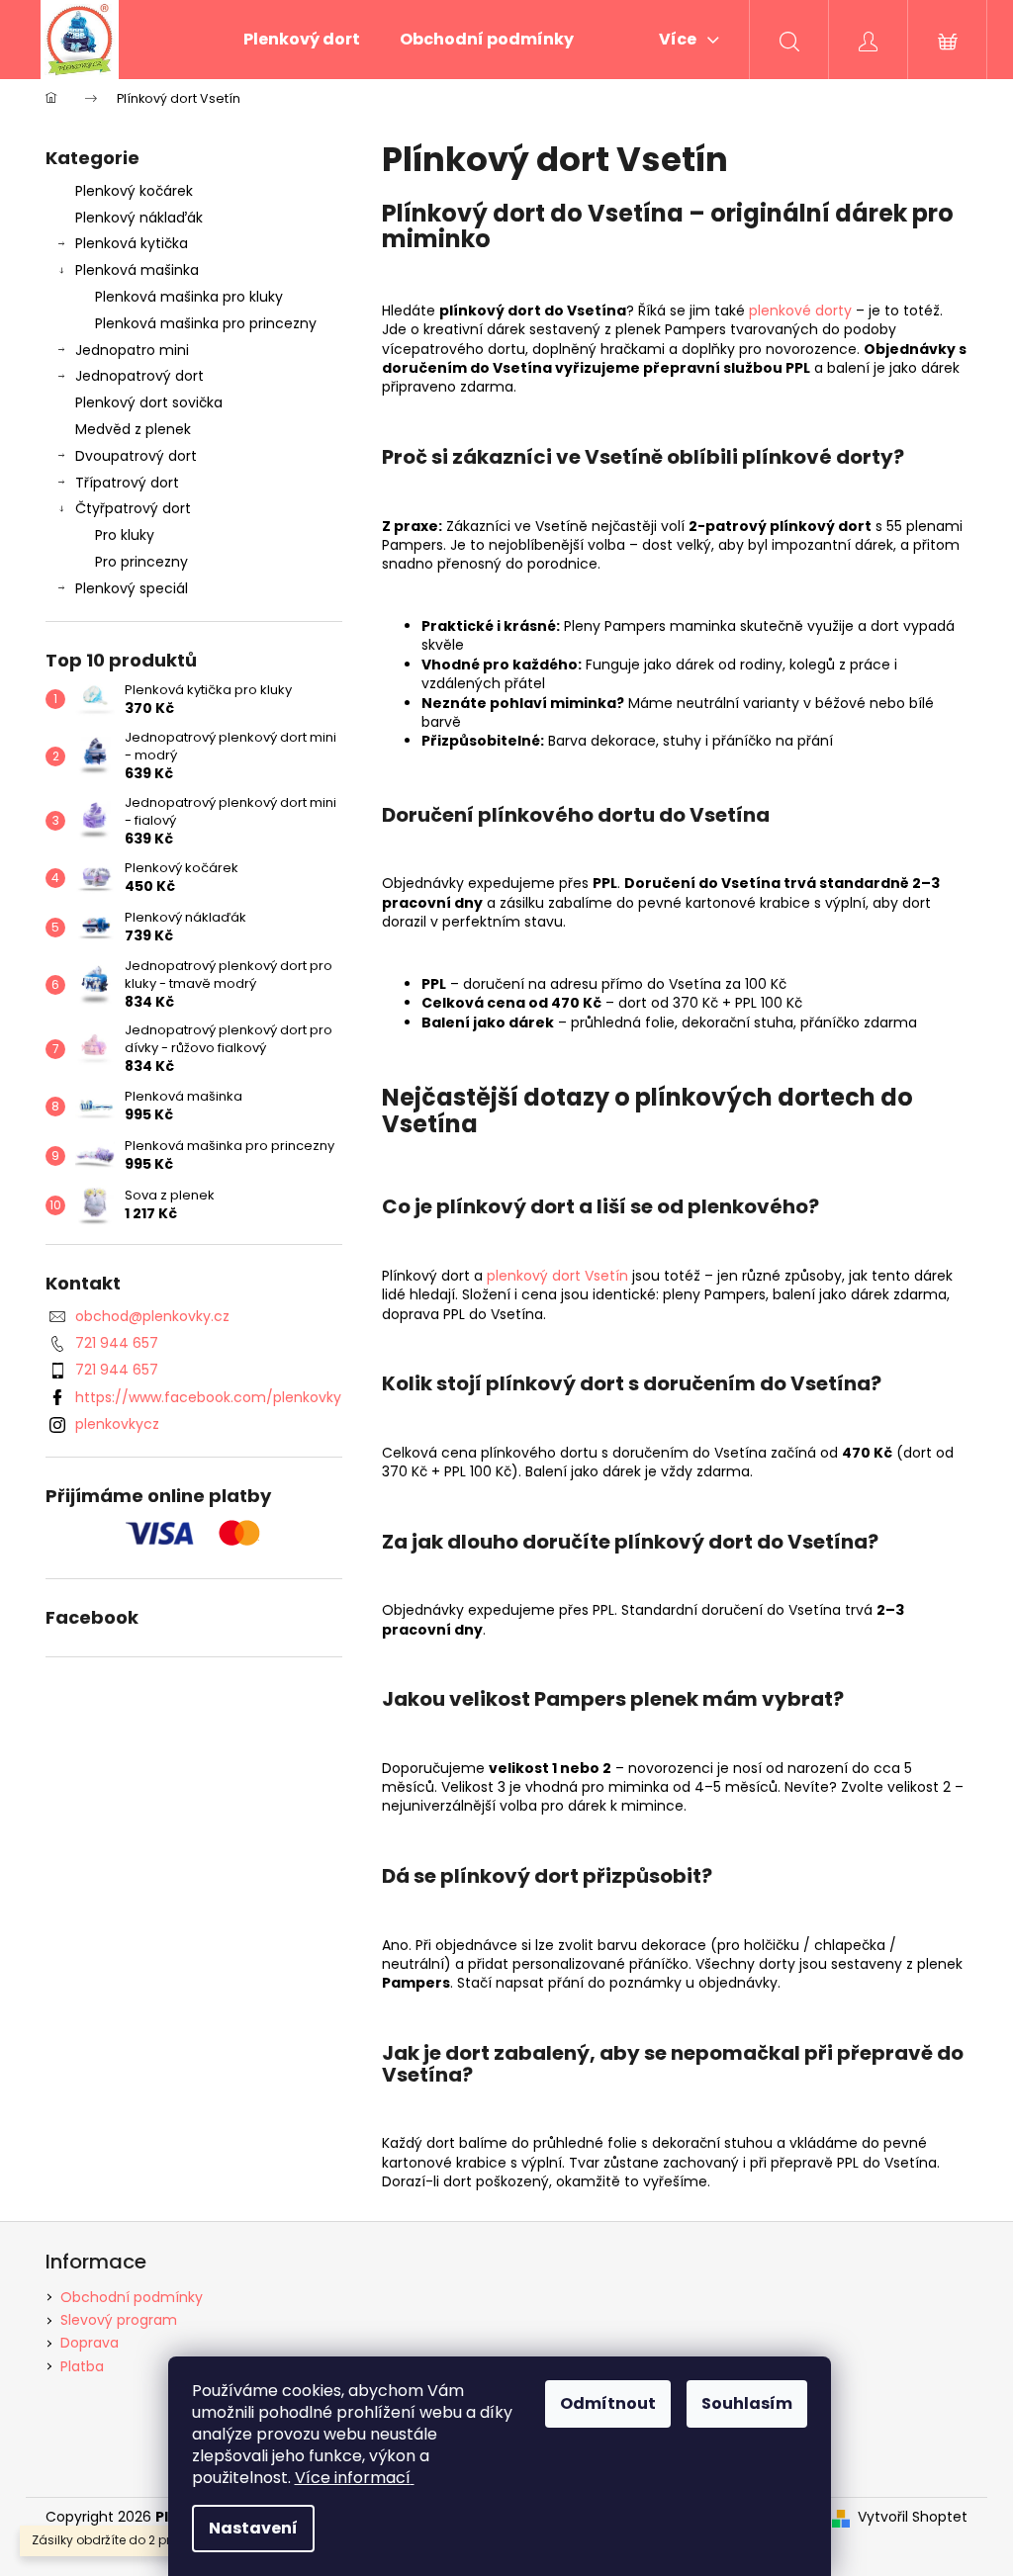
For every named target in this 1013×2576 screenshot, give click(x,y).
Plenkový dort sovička (149, 402)
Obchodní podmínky (132, 2297)
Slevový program (119, 2320)
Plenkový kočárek (134, 191)
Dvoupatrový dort (136, 456)
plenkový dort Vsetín (557, 1276)
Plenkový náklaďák (139, 218)
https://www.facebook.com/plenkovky (208, 1397)
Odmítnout (608, 2403)
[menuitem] (302, 40)
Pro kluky (125, 535)
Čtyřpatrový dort (133, 508)
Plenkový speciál (132, 588)
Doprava (90, 2343)
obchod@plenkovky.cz (152, 1316)
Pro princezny (141, 562)
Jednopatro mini (132, 350)
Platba (82, 2366)
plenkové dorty (800, 311)
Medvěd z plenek (133, 429)
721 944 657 (117, 1343)
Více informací (353, 2478)
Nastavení (253, 2528)
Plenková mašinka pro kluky (189, 297)
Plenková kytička (132, 243)
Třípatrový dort (127, 483)
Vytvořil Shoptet (913, 2517)
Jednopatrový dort (139, 376)
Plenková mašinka (137, 270)
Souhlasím (747, 2403)
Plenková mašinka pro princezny (206, 323)
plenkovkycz (117, 1424)
